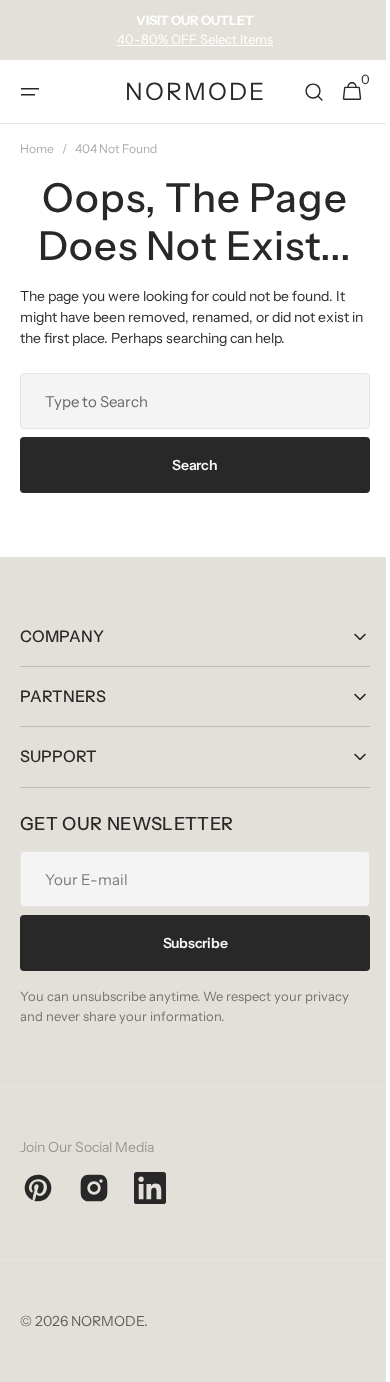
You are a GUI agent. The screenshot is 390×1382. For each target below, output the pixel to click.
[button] (30, 92)
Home (37, 148)
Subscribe (187, 943)
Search (187, 465)
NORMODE (107, 1321)
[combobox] (187, 401)
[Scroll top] (351, 1358)
